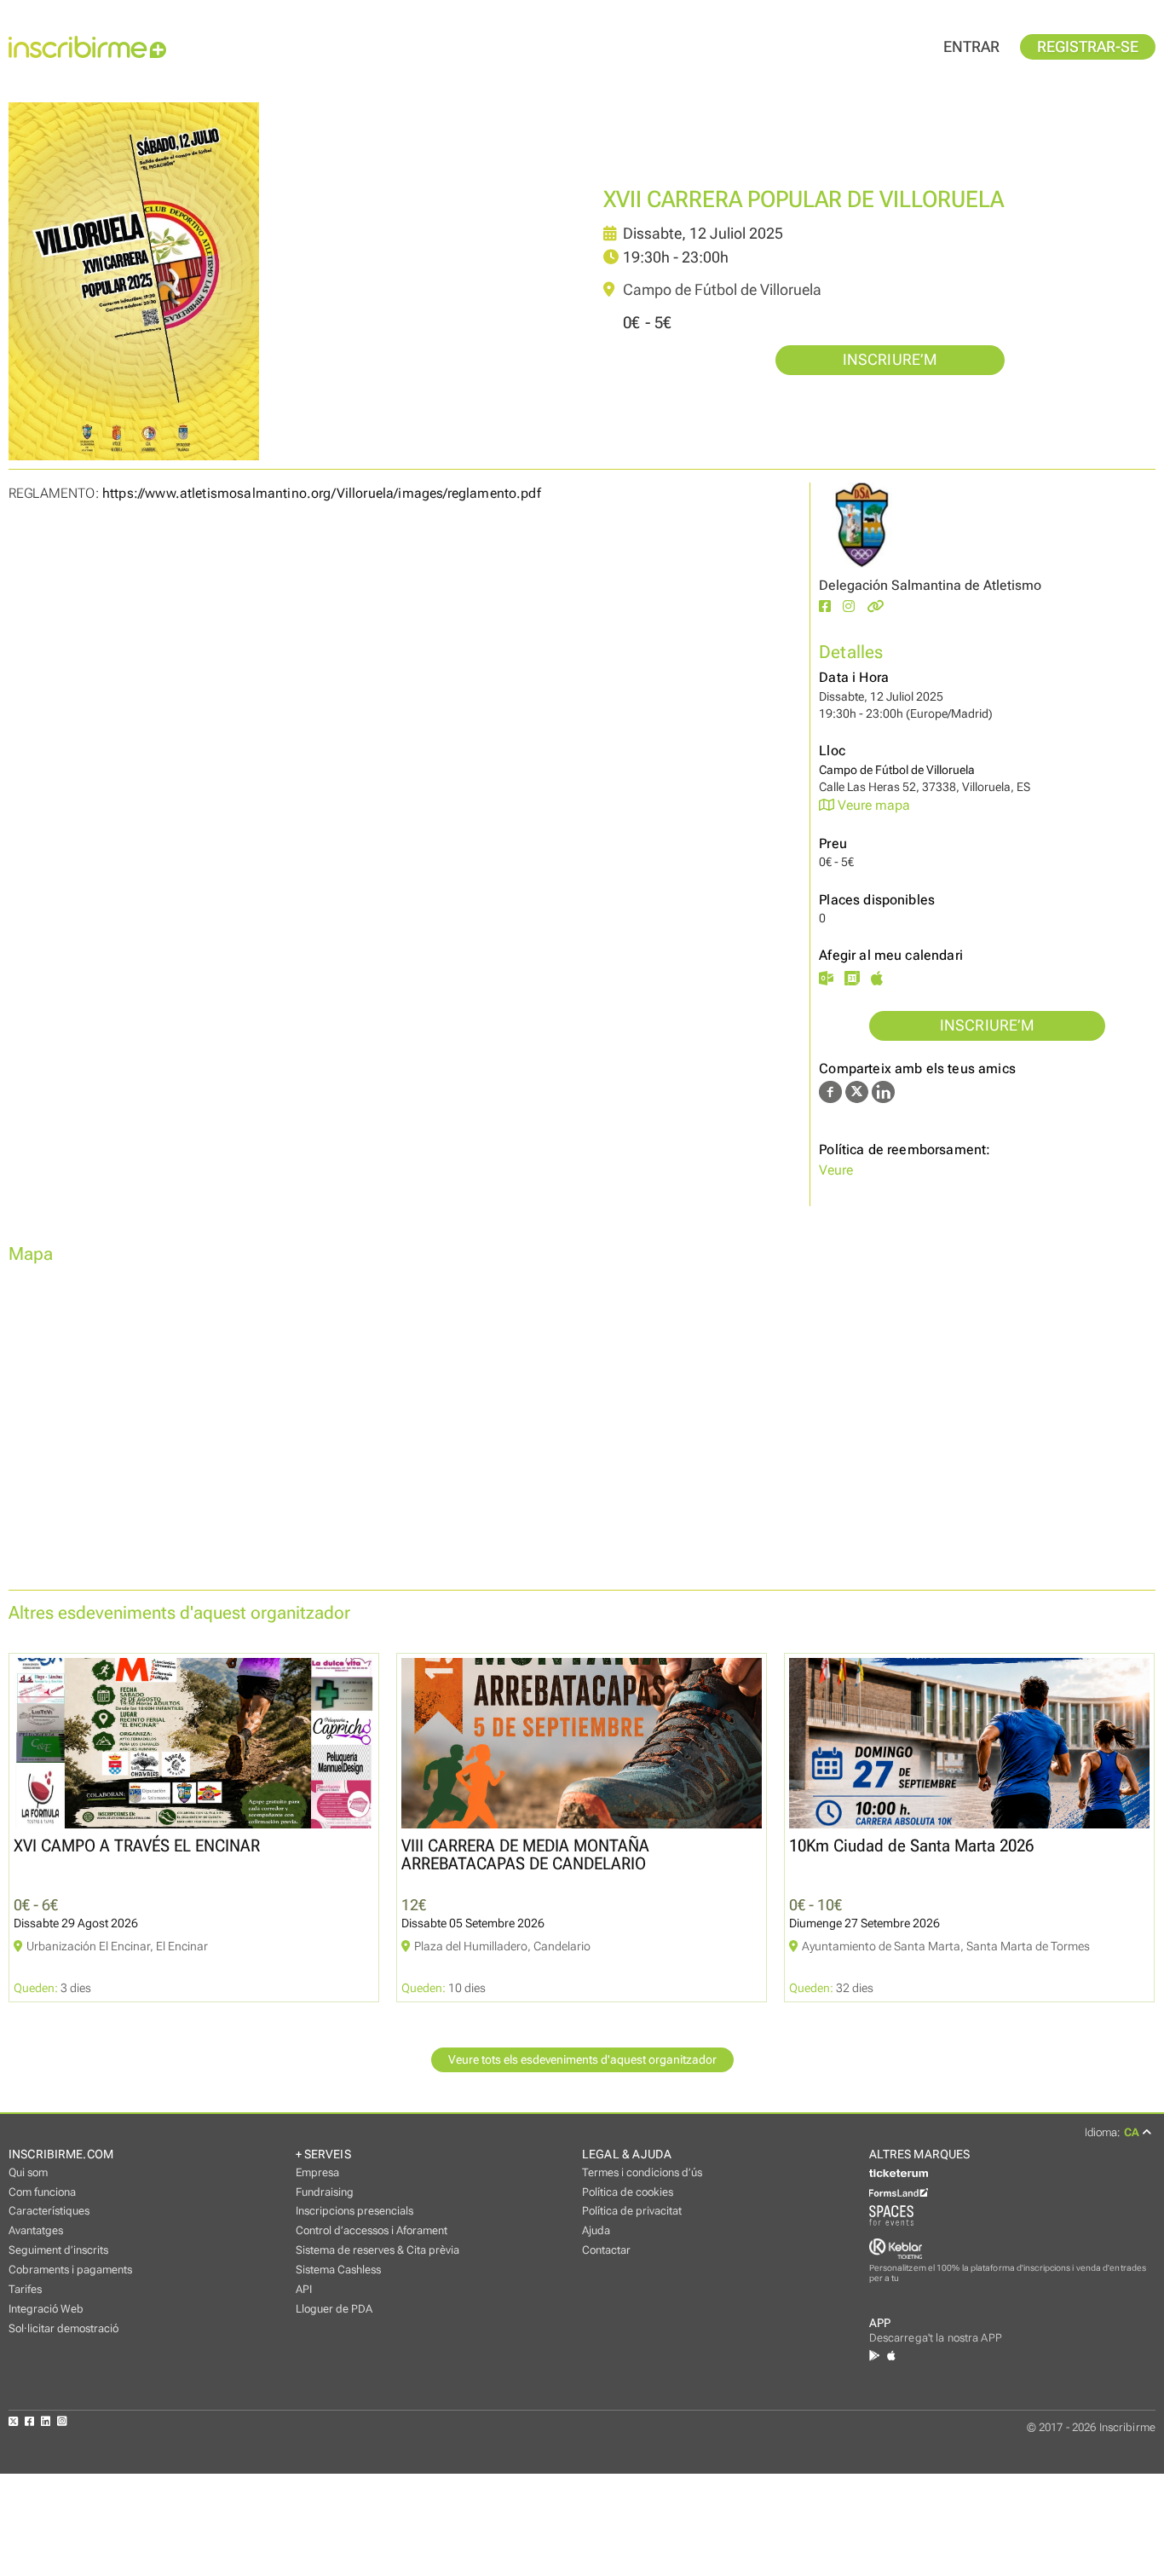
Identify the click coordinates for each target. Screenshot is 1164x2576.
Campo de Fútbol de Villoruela (720, 290)
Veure (836, 1170)
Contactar (606, 2250)
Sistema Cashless (338, 2270)
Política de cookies (628, 2192)
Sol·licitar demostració (63, 2328)
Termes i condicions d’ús (642, 2172)
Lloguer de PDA (334, 2309)
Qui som (28, 2172)
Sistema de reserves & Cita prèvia (377, 2250)
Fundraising (325, 2192)
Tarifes (25, 2289)
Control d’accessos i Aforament (372, 2230)
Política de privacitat (632, 2211)
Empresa (317, 2172)
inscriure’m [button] (890, 360)
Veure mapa (872, 805)
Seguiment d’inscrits (58, 2250)
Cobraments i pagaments (70, 2270)
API (304, 2289)
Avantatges (36, 2230)
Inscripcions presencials (354, 2211)
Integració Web (46, 2309)
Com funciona (42, 2192)
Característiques (49, 2211)
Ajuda (596, 2230)
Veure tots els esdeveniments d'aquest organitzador (582, 2060)
